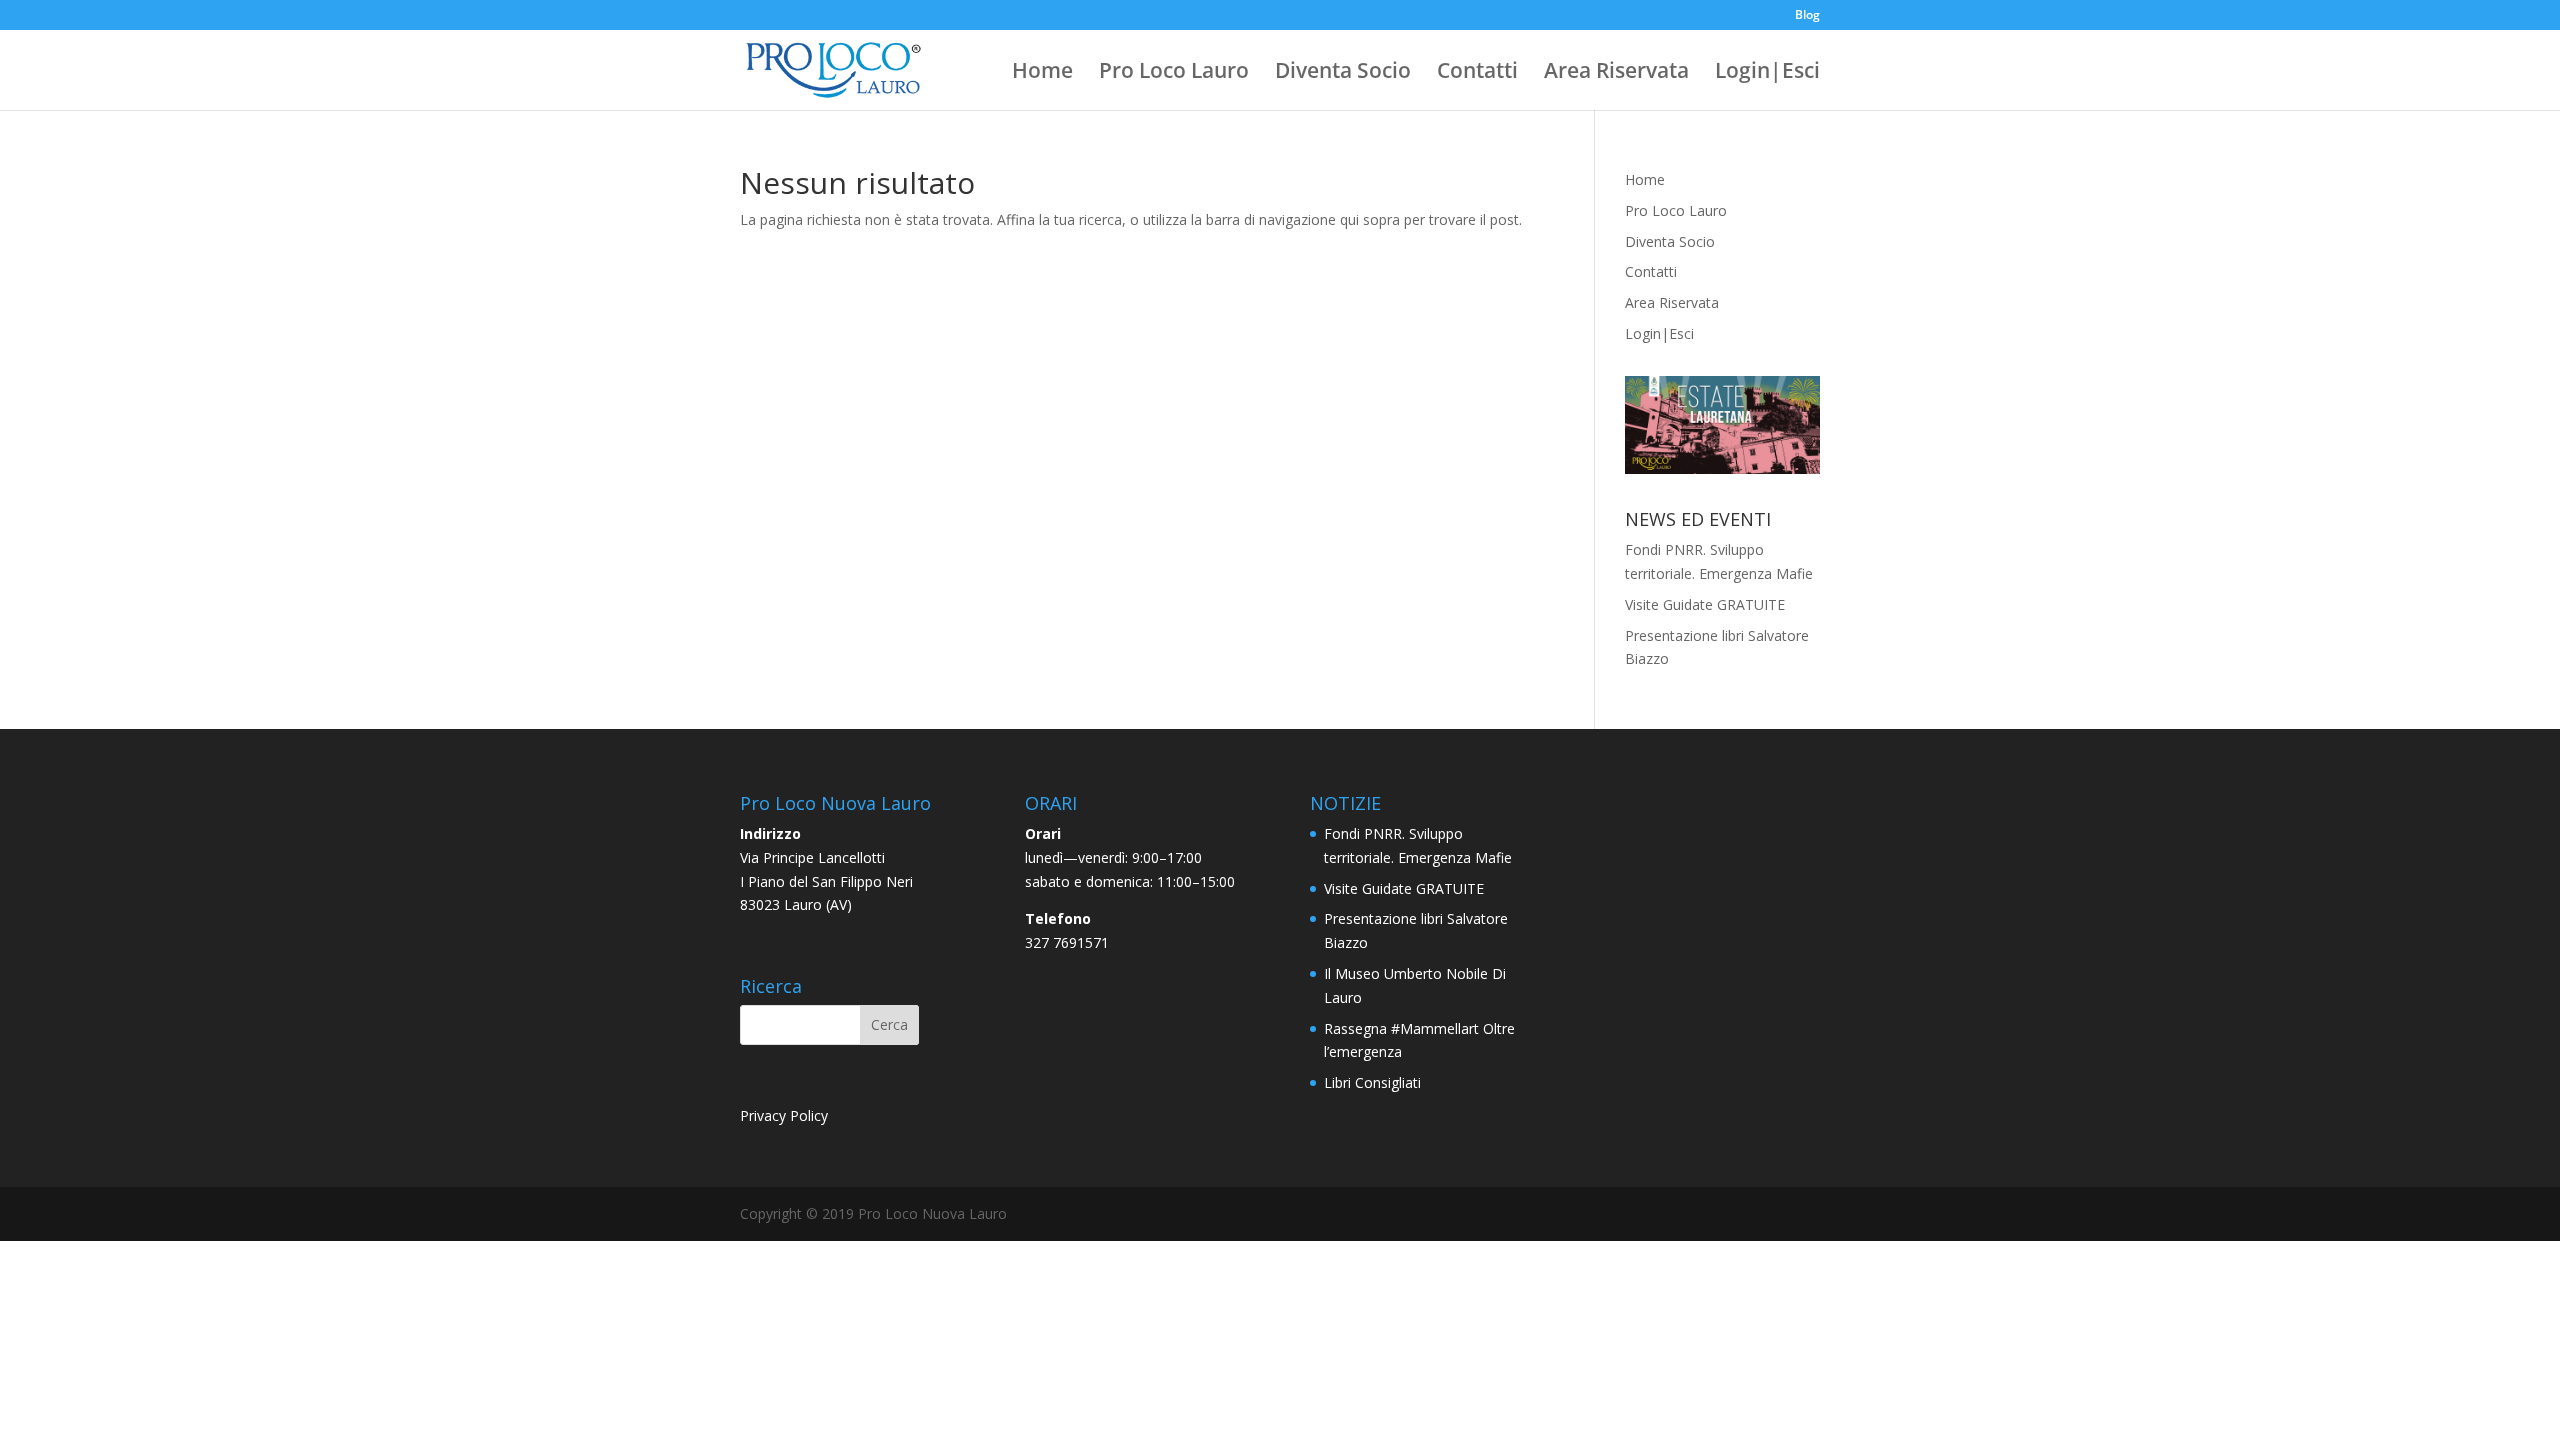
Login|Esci (1767, 73)
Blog (1807, 16)
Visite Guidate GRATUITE (1705, 604)
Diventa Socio (1343, 73)
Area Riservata (1616, 73)
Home (1042, 73)
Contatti (1477, 73)
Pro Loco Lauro (1174, 73)
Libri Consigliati (1372, 1082)
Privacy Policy (784, 1115)
